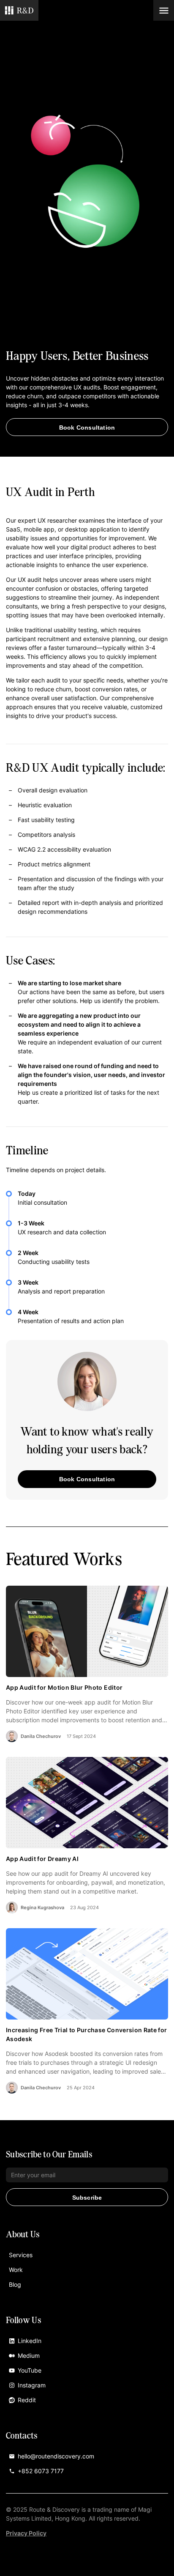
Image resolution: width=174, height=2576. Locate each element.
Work (16, 2270)
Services (21, 2255)
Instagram (32, 2385)
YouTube (30, 2370)
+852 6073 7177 (41, 2471)
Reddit (27, 2400)
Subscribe (87, 2198)
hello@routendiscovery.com (56, 2456)
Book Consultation (87, 428)
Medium (29, 2355)
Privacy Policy (26, 2533)
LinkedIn (30, 2341)
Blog (15, 2284)
